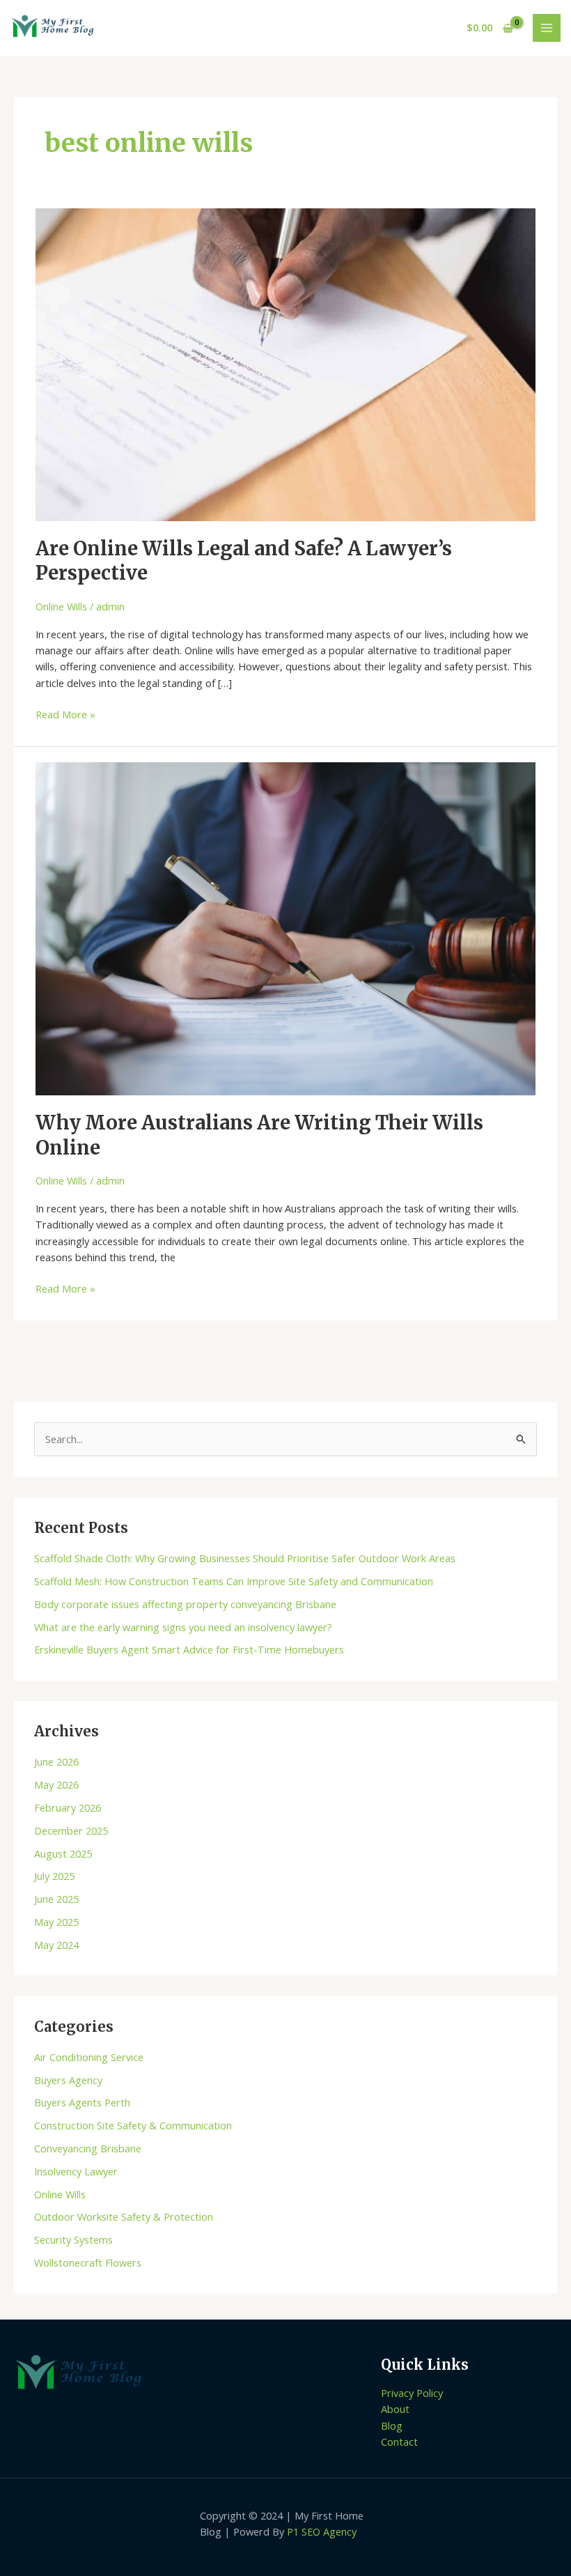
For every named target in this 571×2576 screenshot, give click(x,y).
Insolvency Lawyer (76, 2171)
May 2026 (56, 1784)
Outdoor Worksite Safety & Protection (124, 2216)
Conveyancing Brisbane (88, 2148)
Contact (399, 2442)
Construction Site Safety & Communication (133, 2125)
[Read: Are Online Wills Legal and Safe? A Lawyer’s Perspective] (285, 364)
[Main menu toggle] (547, 28)
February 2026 (68, 1807)
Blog (392, 2425)
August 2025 (63, 1853)
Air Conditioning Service (89, 2057)
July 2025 (54, 1876)
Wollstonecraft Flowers (88, 2262)
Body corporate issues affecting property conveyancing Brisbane (185, 1604)
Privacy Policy (412, 2393)
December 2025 (71, 1830)
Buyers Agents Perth (82, 2102)
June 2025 (56, 1899)
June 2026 (56, 1761)
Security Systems (73, 2239)
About (395, 2409)
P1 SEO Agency (322, 2531)
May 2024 (56, 1945)
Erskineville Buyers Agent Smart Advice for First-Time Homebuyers (189, 1649)
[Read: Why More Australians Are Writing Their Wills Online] (285, 927)
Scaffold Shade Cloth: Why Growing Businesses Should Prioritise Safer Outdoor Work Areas (245, 1558)
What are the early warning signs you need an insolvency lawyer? (183, 1627)
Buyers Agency (68, 2080)
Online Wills (61, 606)
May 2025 (56, 1922)
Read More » (65, 714)
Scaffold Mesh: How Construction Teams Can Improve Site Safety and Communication (234, 1581)
